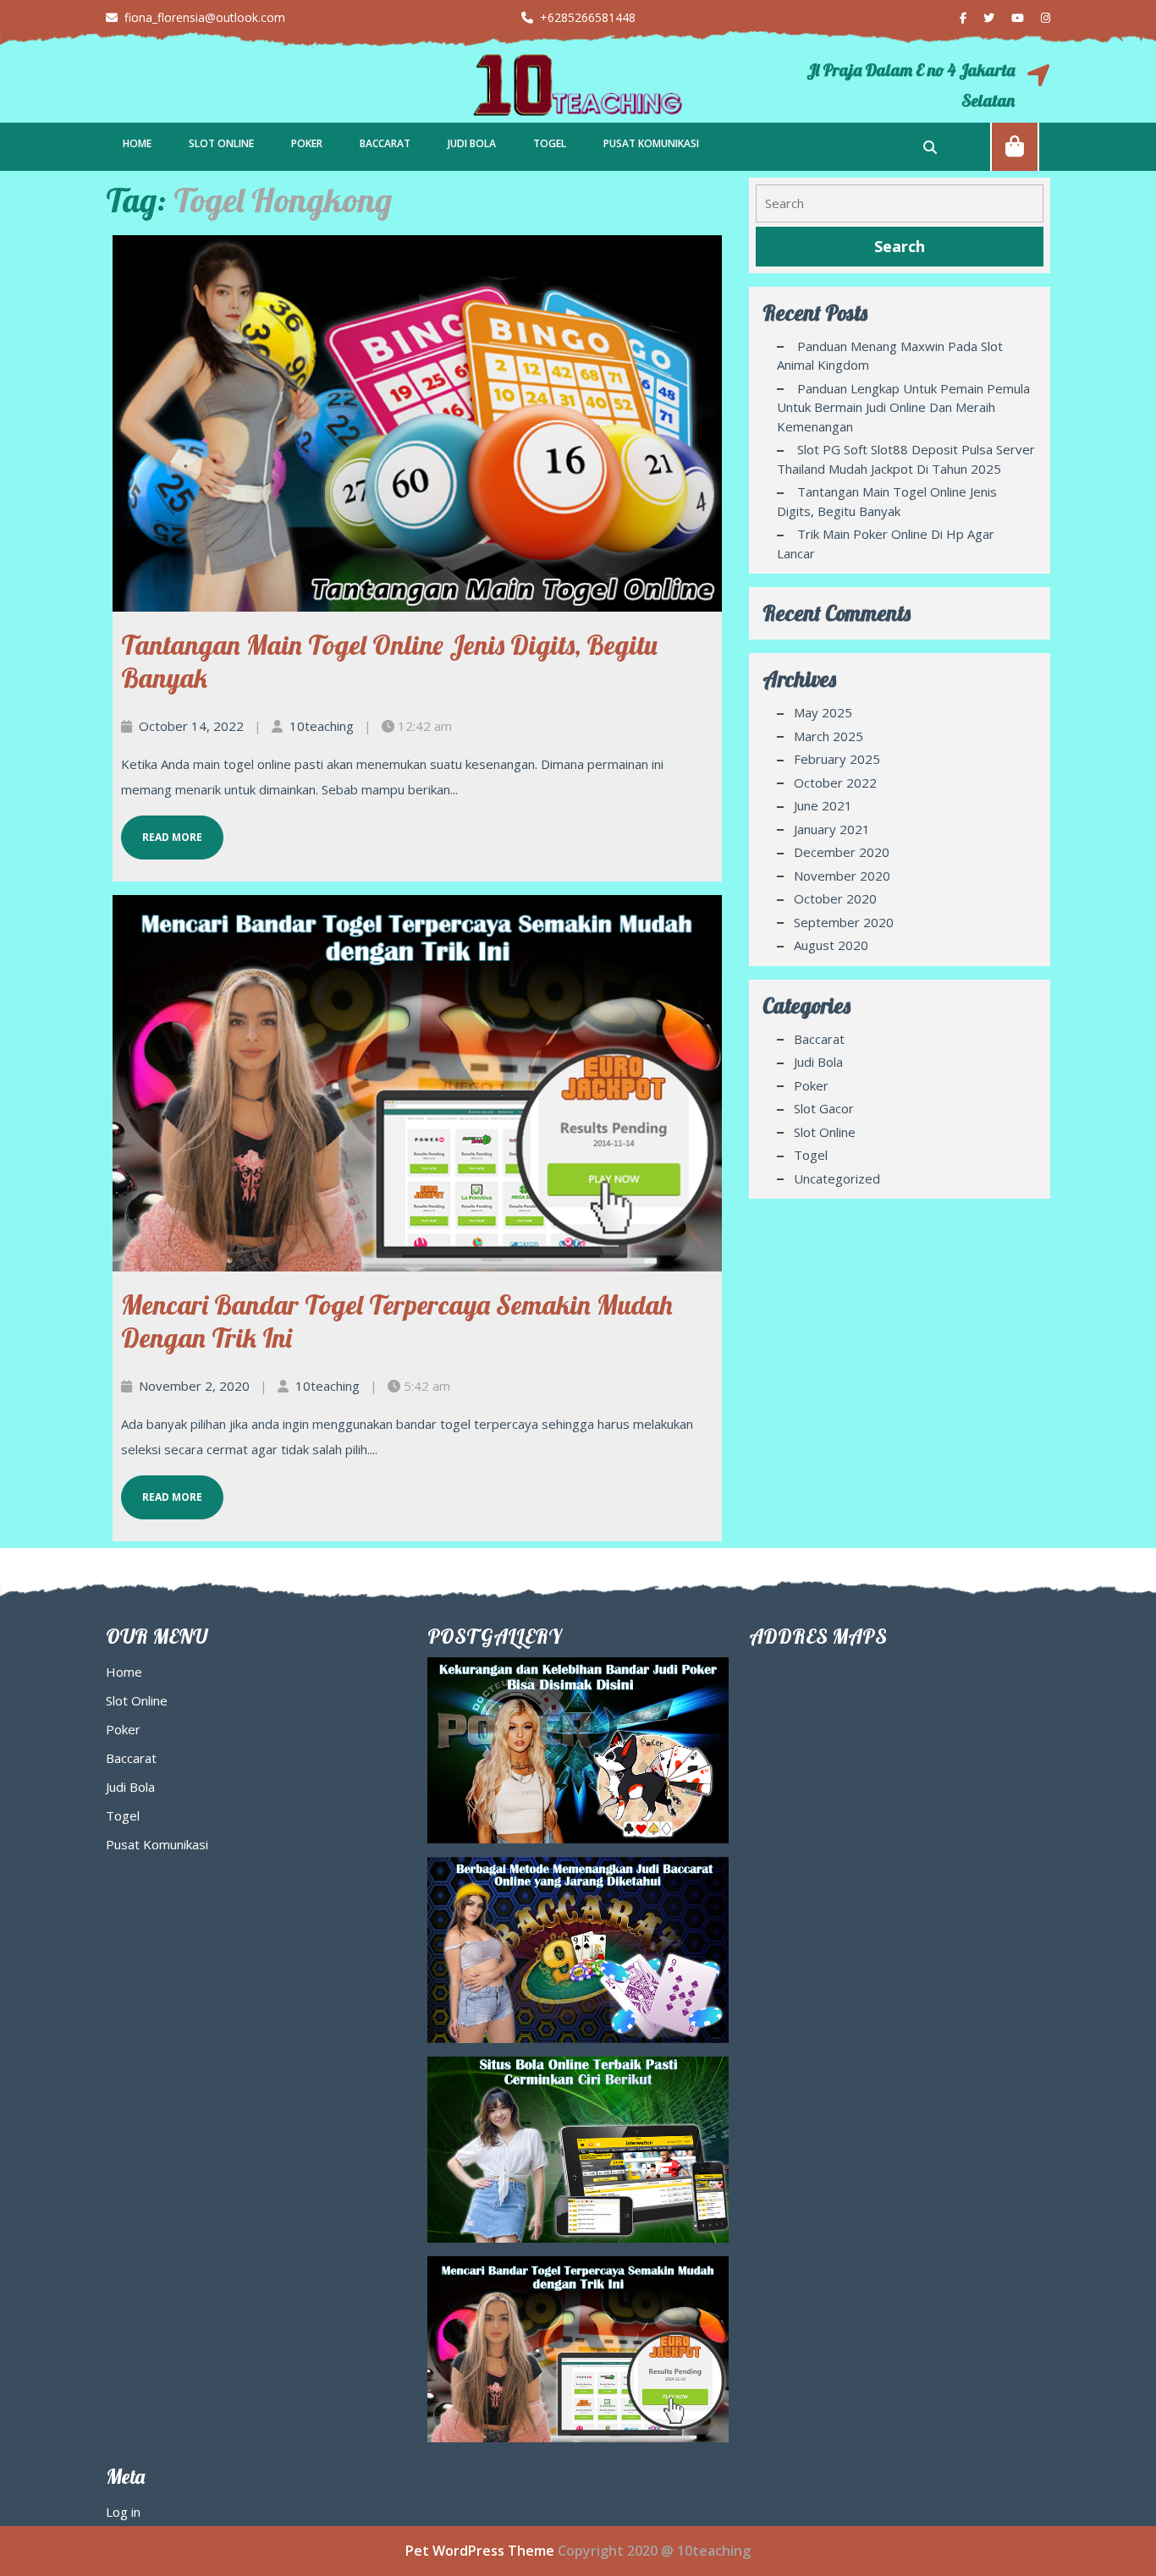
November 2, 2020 (194, 1386)
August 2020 (831, 945)
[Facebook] (956, 17)
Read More (162, 830)
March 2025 (828, 736)
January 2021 (832, 829)
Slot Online (221, 143)
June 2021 (823, 805)
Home (137, 143)
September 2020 (844, 922)
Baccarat (385, 143)
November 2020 (842, 876)
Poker (307, 143)
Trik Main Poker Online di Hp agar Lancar (886, 544)
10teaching (322, 726)
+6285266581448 (578, 17)
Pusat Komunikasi (651, 143)
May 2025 (823, 712)
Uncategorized (837, 1178)
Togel (550, 143)
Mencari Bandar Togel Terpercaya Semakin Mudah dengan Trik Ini (397, 1321)
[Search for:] (900, 203)
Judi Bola (472, 143)
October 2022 (835, 783)
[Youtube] (1011, 17)
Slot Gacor (824, 1108)
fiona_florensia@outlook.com (195, 17)
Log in (123, 2512)
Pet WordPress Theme (480, 2551)
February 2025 (837, 759)
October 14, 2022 (191, 726)
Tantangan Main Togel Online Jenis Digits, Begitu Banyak (389, 661)
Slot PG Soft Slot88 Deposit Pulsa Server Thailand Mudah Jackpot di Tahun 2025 (906, 459)
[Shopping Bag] (1015, 146)
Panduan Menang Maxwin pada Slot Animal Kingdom (890, 356)
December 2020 (842, 852)
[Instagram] (1039, 17)
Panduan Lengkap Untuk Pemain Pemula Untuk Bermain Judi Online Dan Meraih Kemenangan (903, 407)
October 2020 (835, 898)
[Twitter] (982, 17)
